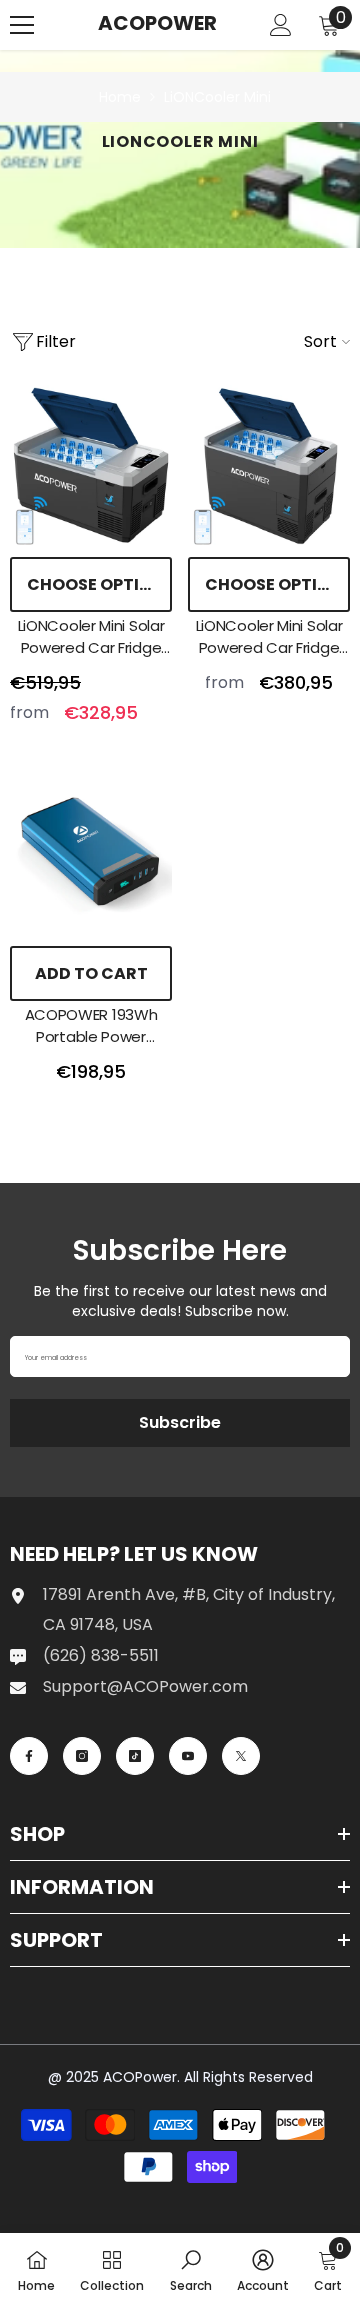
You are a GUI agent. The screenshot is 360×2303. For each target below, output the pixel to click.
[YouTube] (188, 1756)
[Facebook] (29, 1756)
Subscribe (180, 1422)
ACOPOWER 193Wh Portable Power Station (91, 1026)
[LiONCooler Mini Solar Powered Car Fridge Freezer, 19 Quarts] (91, 466)
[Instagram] (82, 1756)
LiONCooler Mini (217, 97)
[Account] (281, 25)
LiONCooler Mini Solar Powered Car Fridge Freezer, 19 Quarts (91, 637)
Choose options (99, 584)
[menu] (22, 25)
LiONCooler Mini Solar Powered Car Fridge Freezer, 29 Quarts (269, 637)
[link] (191, 2268)
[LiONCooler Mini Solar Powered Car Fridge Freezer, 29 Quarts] (269, 466)
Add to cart (91, 973)
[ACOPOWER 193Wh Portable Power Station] (91, 855)
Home (120, 97)
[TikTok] (135, 1756)
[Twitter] (241, 1756)
